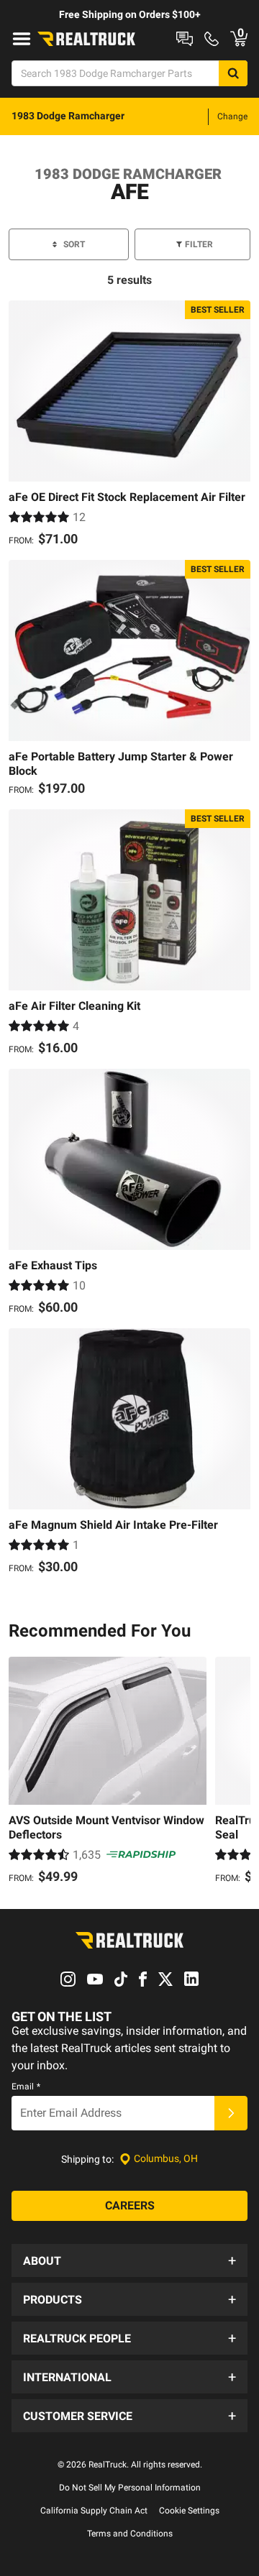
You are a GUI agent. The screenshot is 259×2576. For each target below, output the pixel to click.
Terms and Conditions (130, 2534)
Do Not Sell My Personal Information (130, 2488)
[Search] (233, 73)
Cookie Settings (189, 2511)
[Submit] (231, 2113)
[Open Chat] (185, 39)
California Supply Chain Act (94, 2511)
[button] (129, 2260)
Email (26, 2087)
